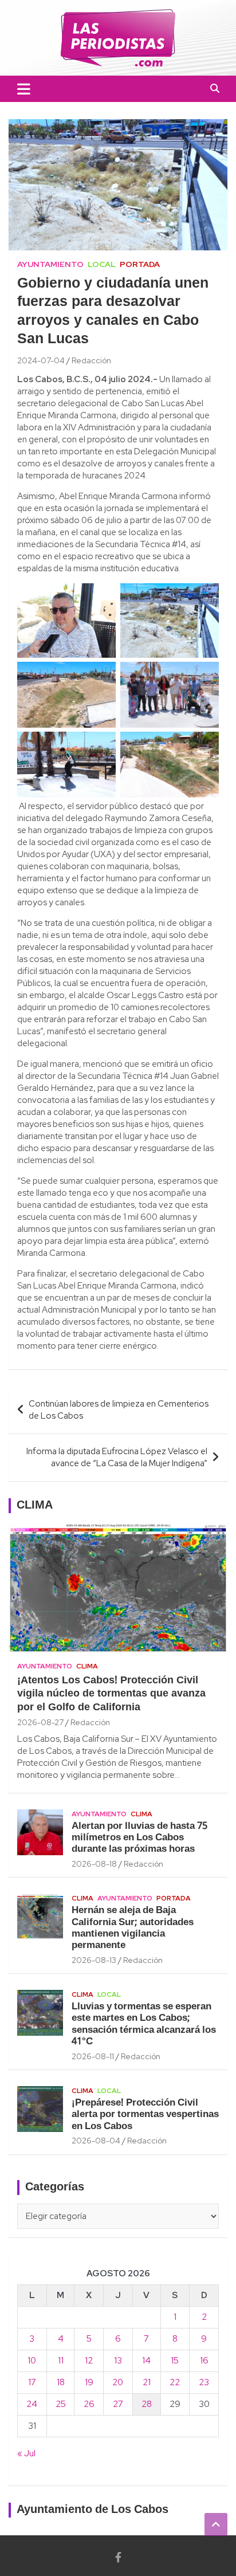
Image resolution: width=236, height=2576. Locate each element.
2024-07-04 (41, 360)
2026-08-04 (96, 2141)
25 (61, 2404)
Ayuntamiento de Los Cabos (93, 2510)
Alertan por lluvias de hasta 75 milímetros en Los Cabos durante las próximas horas (139, 1838)
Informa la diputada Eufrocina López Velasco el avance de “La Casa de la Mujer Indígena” (117, 1457)
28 (147, 2404)
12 (89, 2361)
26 (89, 2404)
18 (61, 2382)
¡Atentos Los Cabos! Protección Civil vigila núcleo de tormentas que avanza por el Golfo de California (111, 1694)
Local (102, 264)
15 (175, 2361)
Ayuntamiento (50, 264)
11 (61, 2361)
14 (146, 2361)
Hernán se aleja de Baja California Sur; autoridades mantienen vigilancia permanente (133, 1928)
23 (204, 2382)
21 (147, 2382)
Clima (87, 1666)
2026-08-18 (94, 1864)
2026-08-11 (93, 2056)
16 (204, 2361)
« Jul (26, 2453)
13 (118, 2361)
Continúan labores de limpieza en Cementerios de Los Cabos (119, 1410)
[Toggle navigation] (24, 89)
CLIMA (35, 1506)
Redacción (91, 360)
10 (32, 2361)
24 (32, 2404)
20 (118, 2382)
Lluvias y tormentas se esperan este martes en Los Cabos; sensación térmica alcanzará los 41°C (144, 2024)
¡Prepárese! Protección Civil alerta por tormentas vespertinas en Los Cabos (145, 2115)
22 (175, 2382)
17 (32, 2382)
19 (89, 2382)
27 (118, 2404)
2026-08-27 (40, 1722)
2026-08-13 (94, 1960)
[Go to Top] (216, 2524)
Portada (140, 264)
